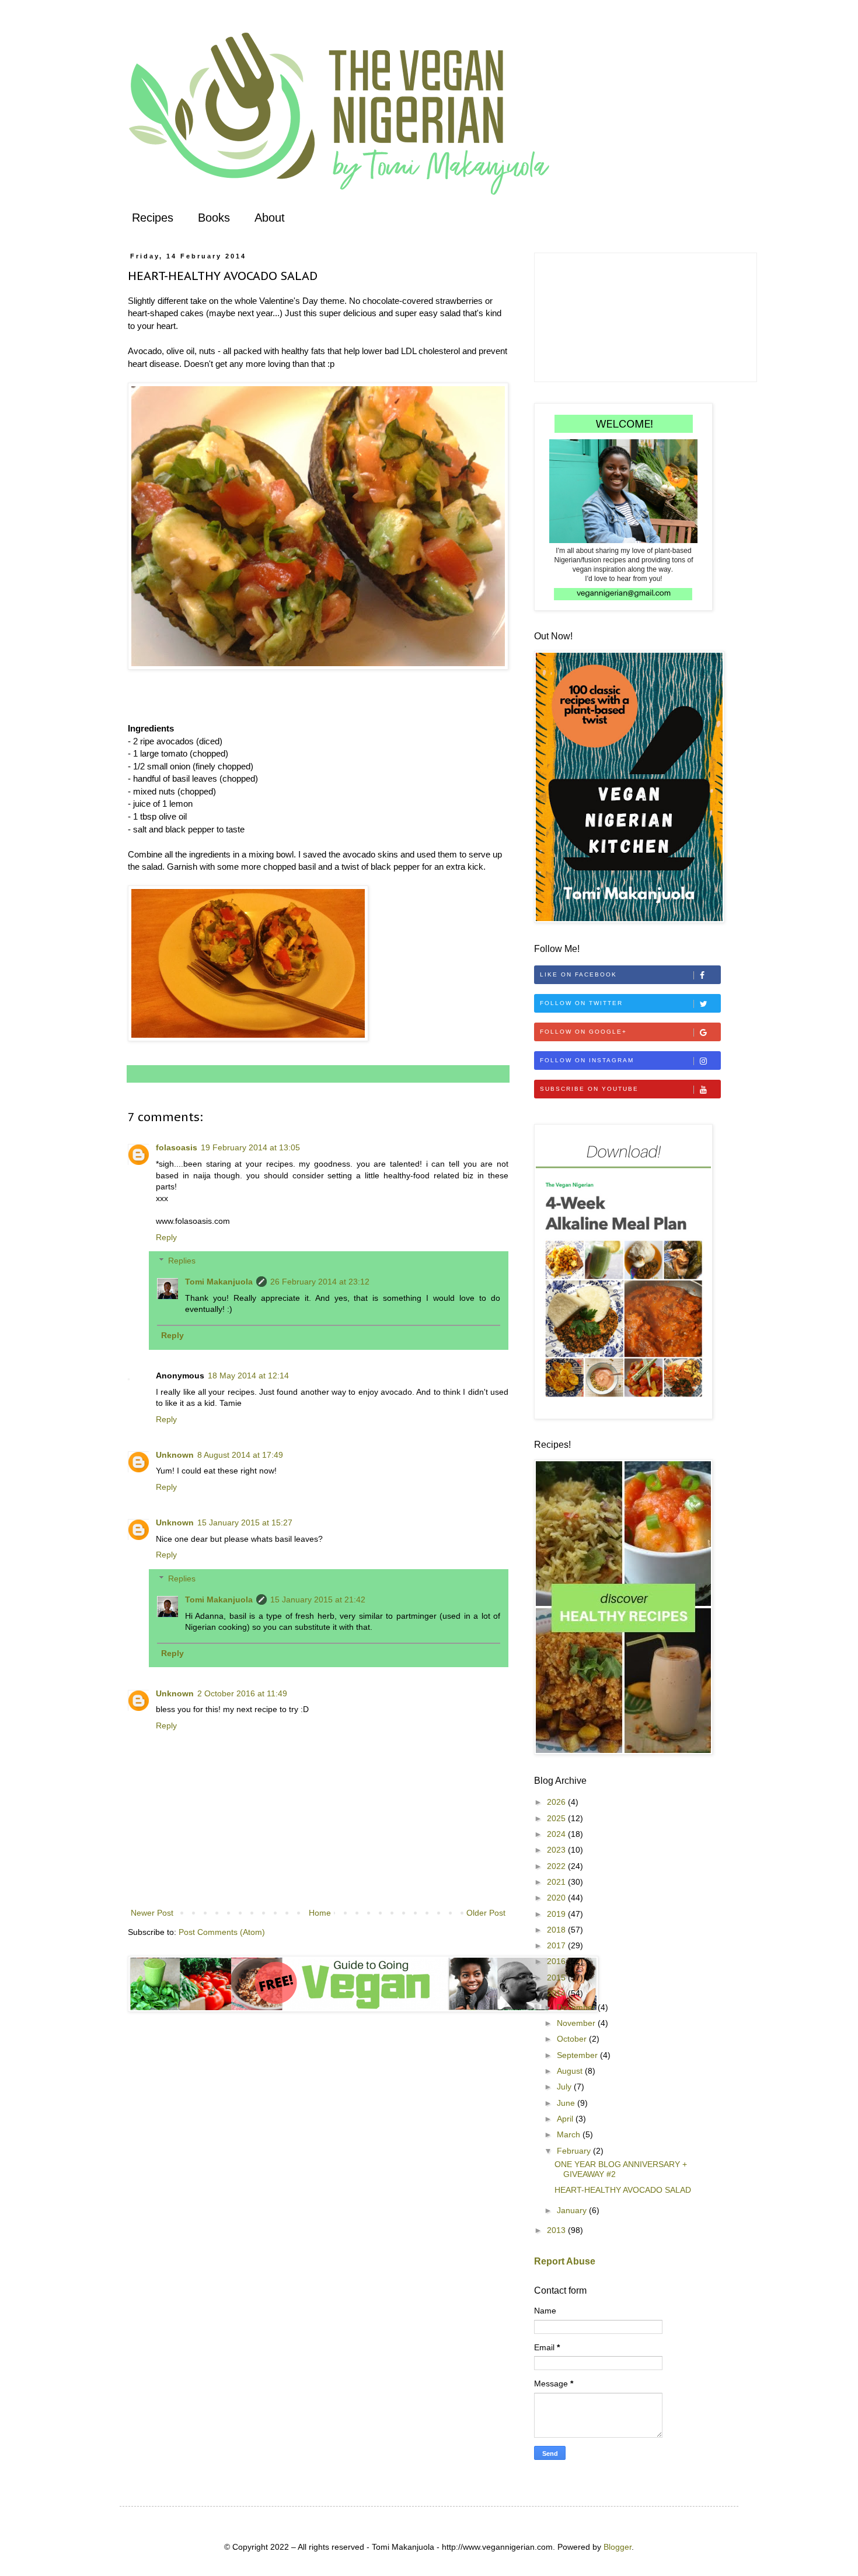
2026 (557, 1802)
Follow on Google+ (583, 1032)
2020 (557, 1898)
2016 (557, 1961)
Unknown (175, 1455)
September (578, 2055)
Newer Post (152, 1913)
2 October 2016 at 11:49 (242, 1693)
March (570, 2134)
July (565, 2087)
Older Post (486, 1913)
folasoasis (177, 1147)
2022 (557, 1866)
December (577, 2007)
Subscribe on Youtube (589, 1089)
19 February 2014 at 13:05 (250, 1147)
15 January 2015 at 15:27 (245, 1522)
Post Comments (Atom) (222, 1932)
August (571, 2071)
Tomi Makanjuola (219, 1282)
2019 (557, 1914)
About (270, 218)
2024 (557, 1834)
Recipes (153, 218)
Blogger (618, 2547)
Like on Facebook (578, 974)
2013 (557, 2230)
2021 (557, 1882)
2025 (557, 1818)
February (575, 2151)
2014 (557, 1993)
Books (214, 218)
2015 (557, 1978)
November (577, 2023)
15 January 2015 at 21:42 (318, 1599)
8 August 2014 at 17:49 (240, 1455)
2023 (557, 1850)
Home (320, 1913)
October (573, 2039)
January (573, 2210)
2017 (557, 1945)
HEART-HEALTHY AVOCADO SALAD (623, 2190)
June (567, 2103)
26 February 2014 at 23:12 (320, 1282)
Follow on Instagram (587, 1060)
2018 (557, 1930)
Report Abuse (565, 2261)
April (566, 2119)
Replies (182, 1261)
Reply (166, 1237)
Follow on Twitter (581, 1003)
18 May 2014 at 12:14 (248, 1375)
